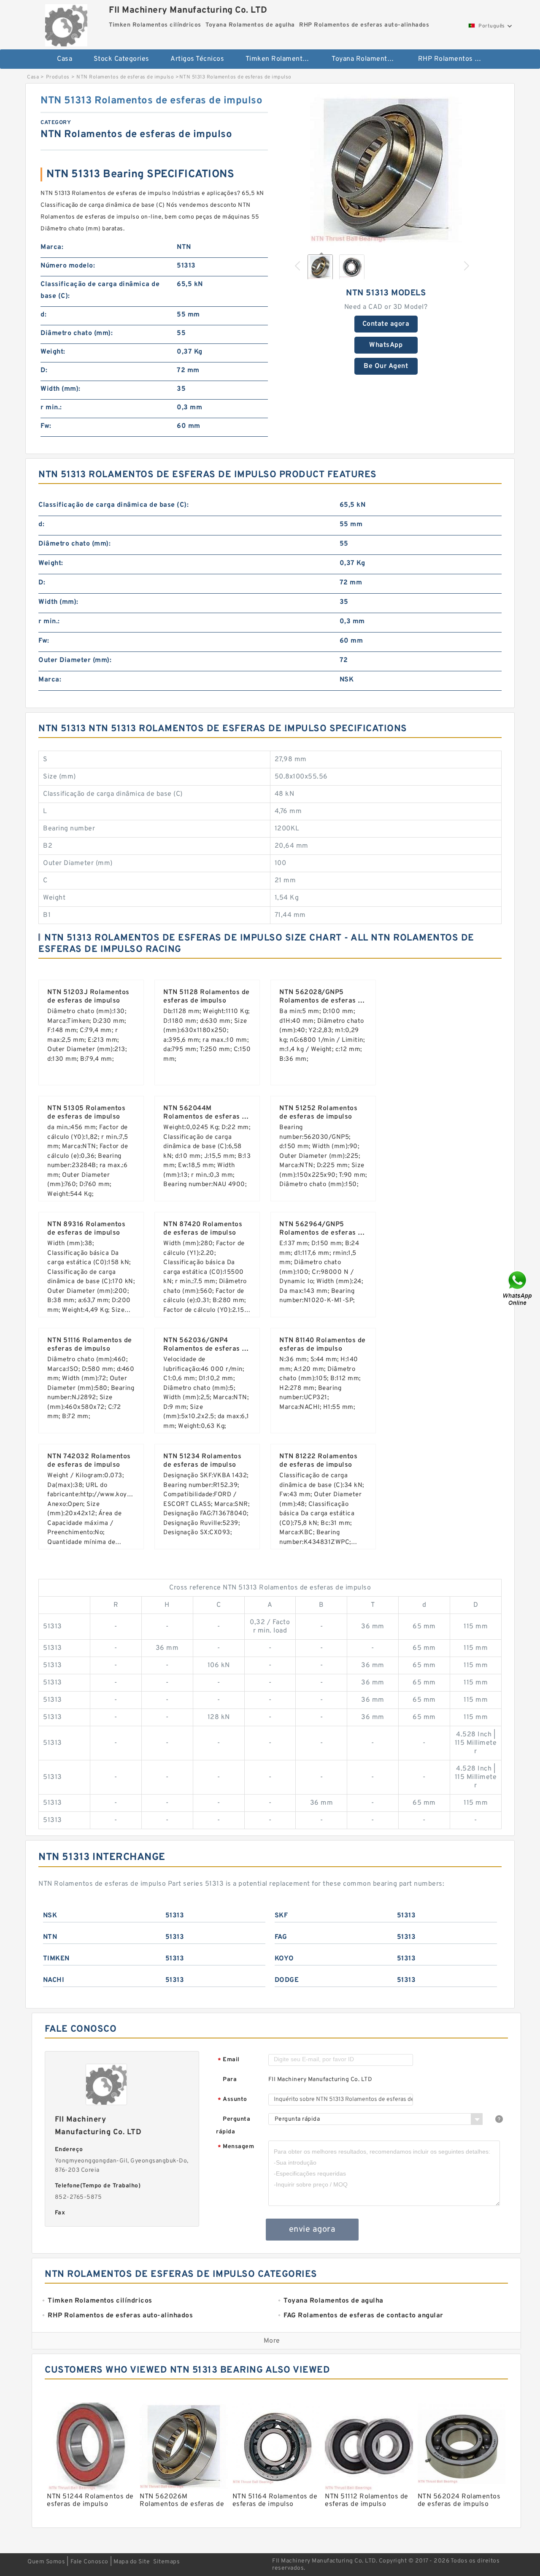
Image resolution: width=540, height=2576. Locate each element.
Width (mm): (61, 389)
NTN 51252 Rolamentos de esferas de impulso (318, 1113)
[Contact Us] (518, 1288)
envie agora (312, 2230)
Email (229, 2060)
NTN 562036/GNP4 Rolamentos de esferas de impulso (207, 1349)
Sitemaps (166, 2562)
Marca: (52, 247)
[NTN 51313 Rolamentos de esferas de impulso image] (386, 170)
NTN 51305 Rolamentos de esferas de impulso (86, 1113)
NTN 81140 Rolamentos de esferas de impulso (323, 1345)
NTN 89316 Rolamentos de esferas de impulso (86, 1229)
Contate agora (386, 324)
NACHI (54, 1980)
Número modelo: (68, 266)
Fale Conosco (89, 2562)
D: (44, 370)
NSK (50, 1916)
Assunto (232, 2100)
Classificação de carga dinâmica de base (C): (100, 290)
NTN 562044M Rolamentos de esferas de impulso (207, 1117)
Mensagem (236, 2147)
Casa (65, 59)
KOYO (284, 1959)
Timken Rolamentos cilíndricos (283, 59)
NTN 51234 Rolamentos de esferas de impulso (202, 1461)
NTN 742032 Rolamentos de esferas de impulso (89, 1461)
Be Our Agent (386, 366)
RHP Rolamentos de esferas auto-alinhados (455, 59)
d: (43, 315)
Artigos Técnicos (197, 59)
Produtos (58, 77)
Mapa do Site (132, 2562)
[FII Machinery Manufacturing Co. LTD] (66, 23)
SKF (281, 1916)
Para (230, 2080)
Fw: (46, 426)
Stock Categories (121, 59)
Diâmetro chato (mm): (77, 333)
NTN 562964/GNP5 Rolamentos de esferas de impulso (323, 1233)
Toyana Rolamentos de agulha (369, 59)
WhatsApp (386, 345)
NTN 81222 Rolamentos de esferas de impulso (318, 1461)
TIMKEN (56, 1959)
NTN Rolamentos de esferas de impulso (125, 77)
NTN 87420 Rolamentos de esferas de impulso (203, 1229)
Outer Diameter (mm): (75, 660)
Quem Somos (46, 2562)
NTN (50, 1937)
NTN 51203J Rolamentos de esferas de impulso (88, 997)
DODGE (287, 1980)
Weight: (53, 352)
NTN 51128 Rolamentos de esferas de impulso (207, 997)
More (272, 2341)
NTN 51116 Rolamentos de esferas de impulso (90, 1345)
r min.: (51, 408)
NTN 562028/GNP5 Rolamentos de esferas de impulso (323, 1001)
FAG (281, 1937)
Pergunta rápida (233, 2126)
